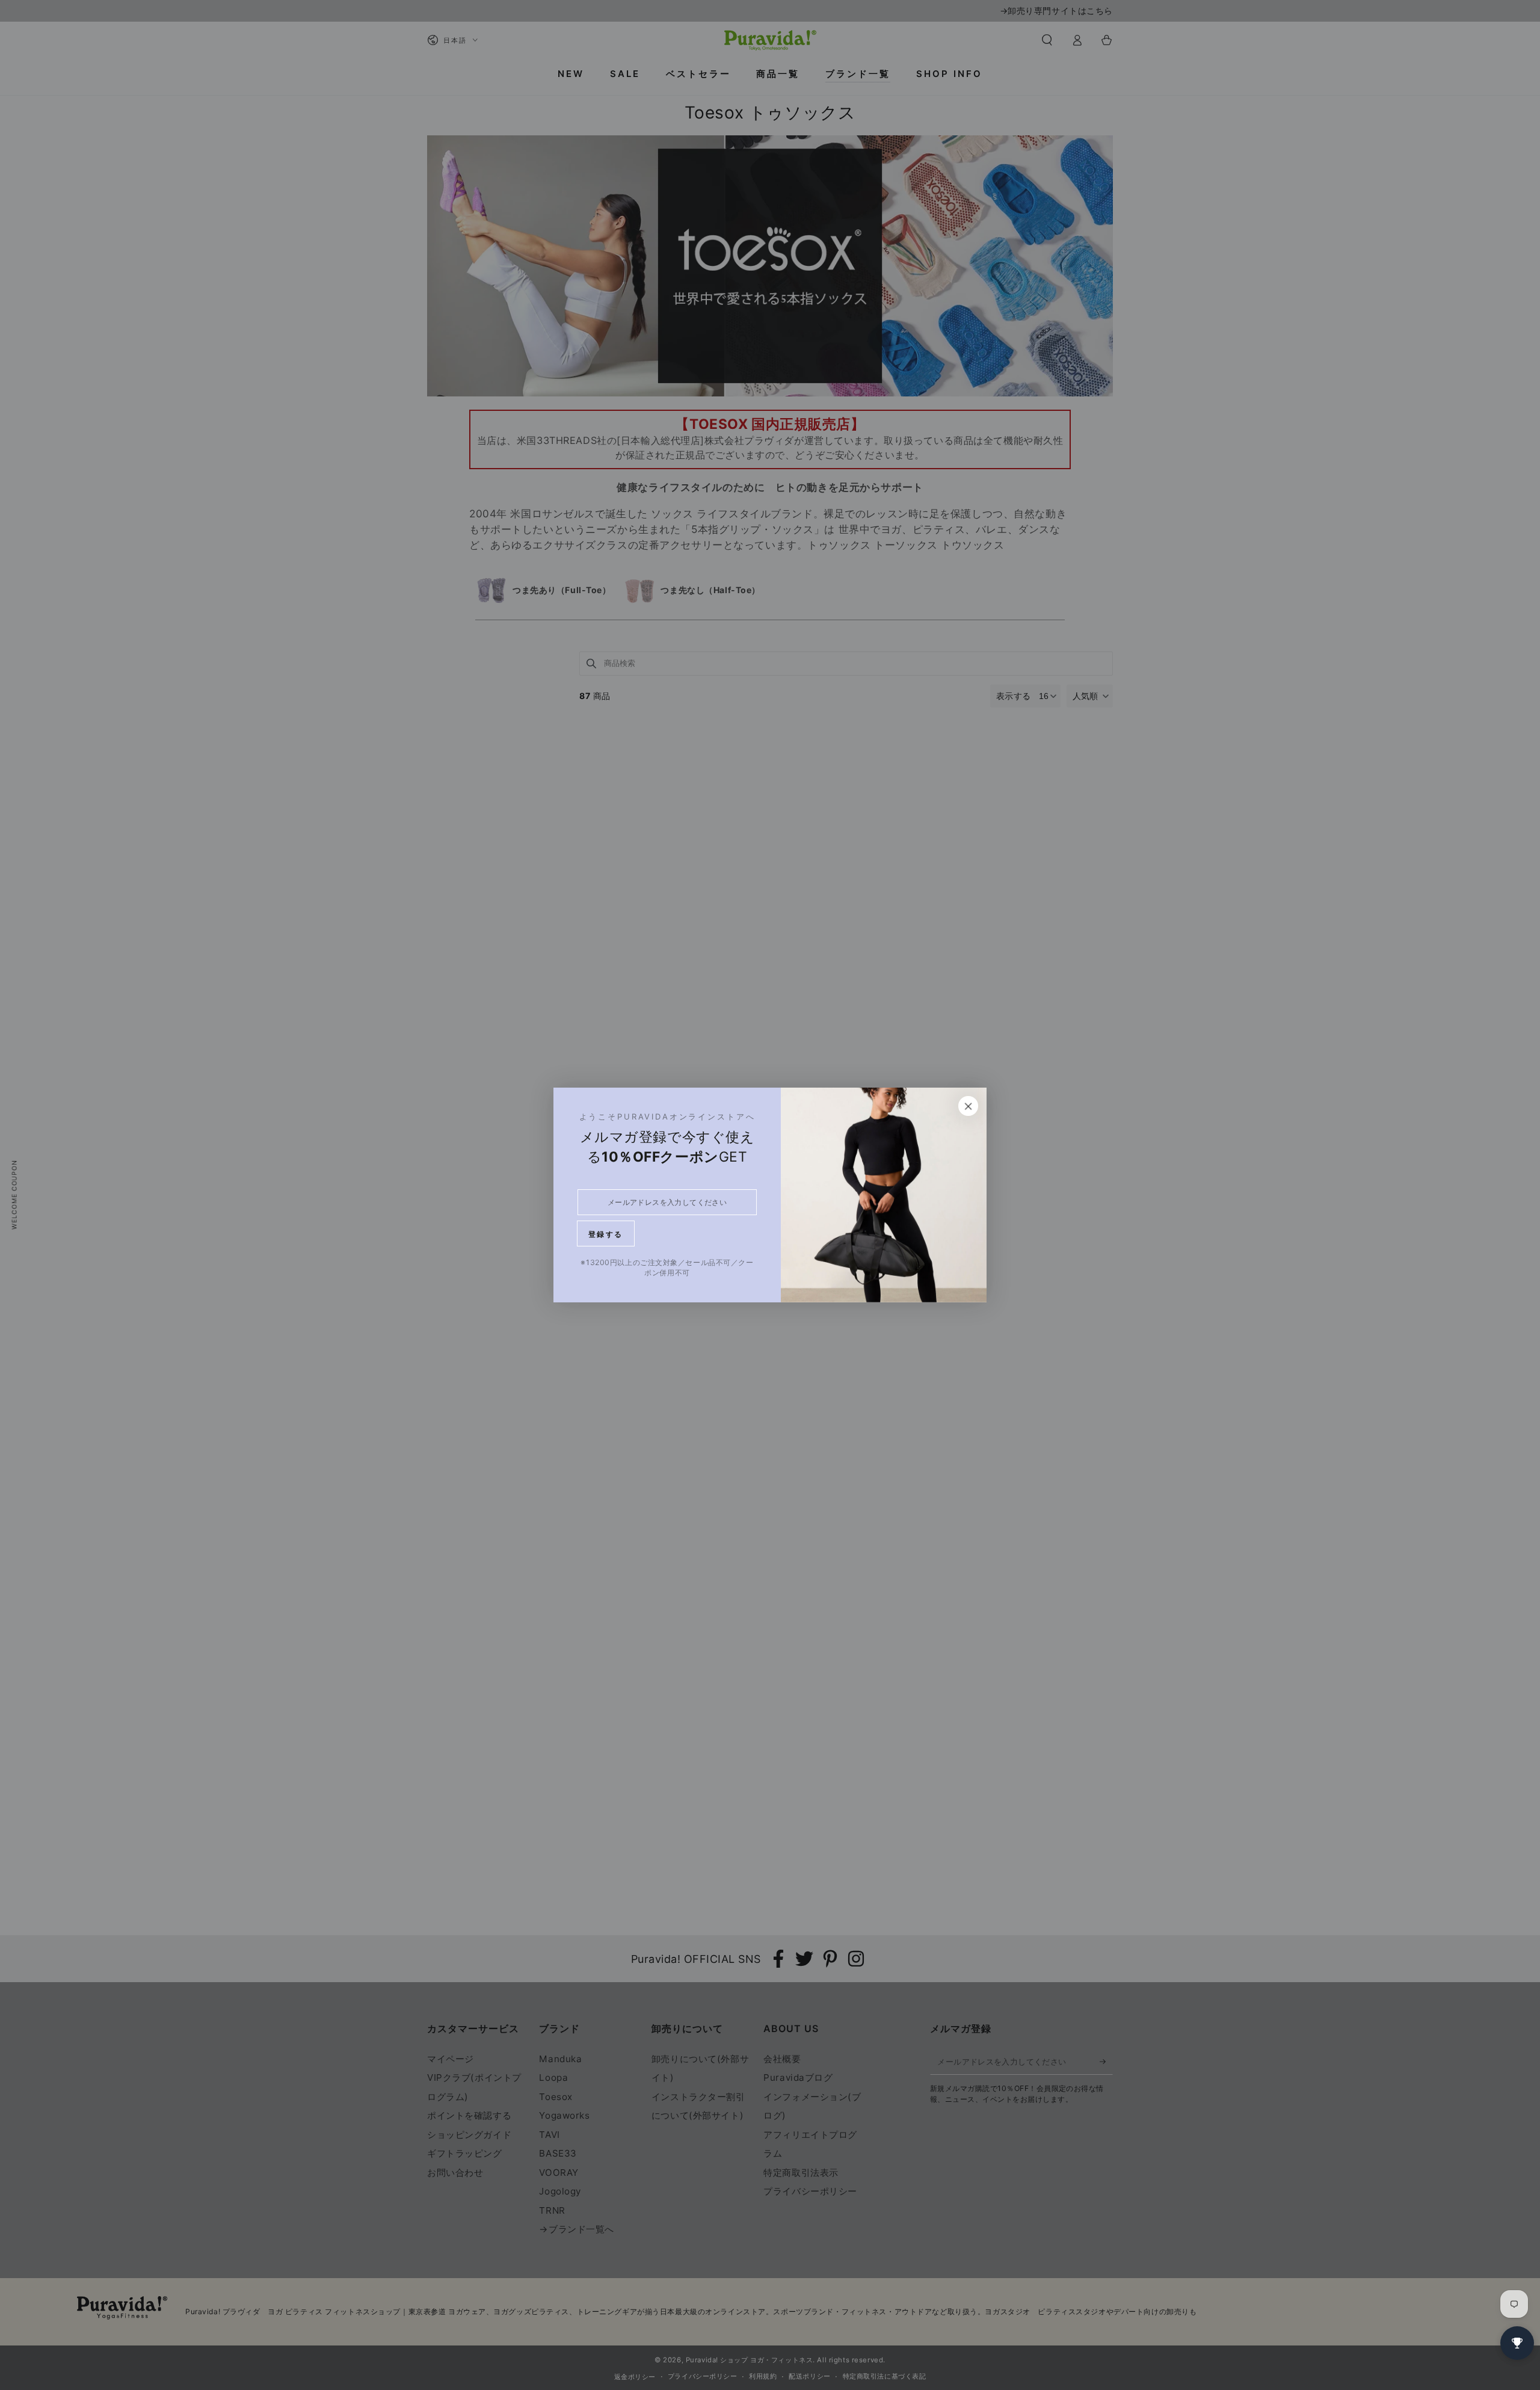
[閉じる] (969, 1106)
